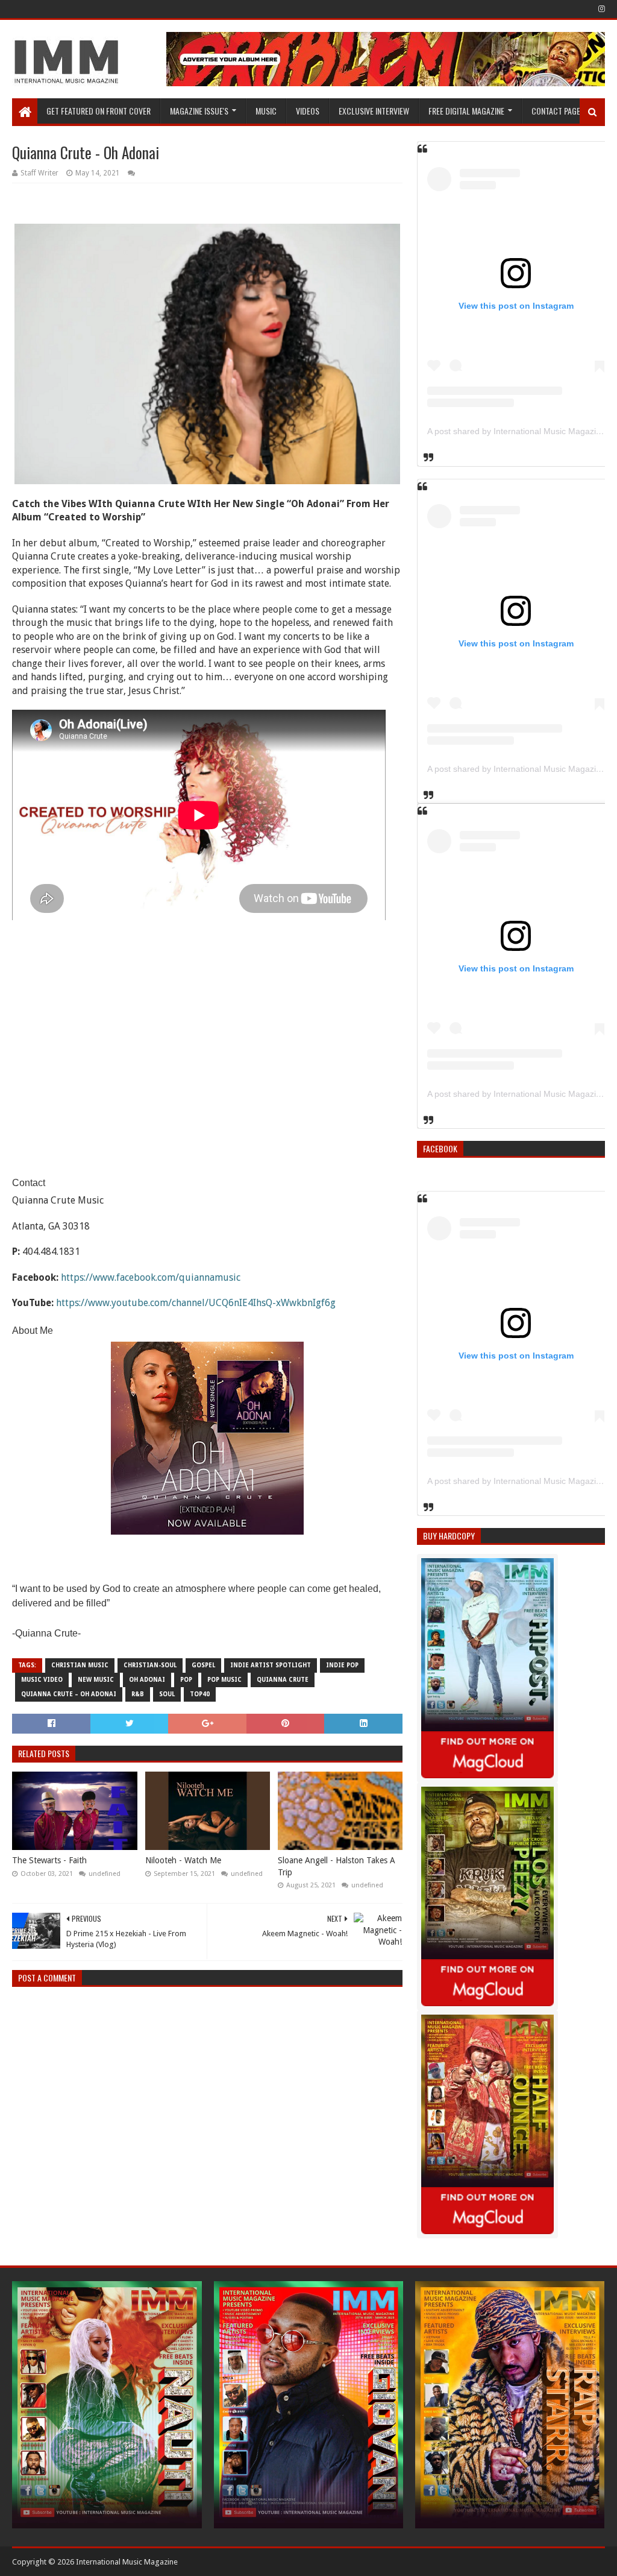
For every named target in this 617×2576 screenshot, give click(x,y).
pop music (224, 1680)
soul (167, 1694)
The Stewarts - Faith (49, 1860)
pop (186, 1680)
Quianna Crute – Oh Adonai (69, 1694)
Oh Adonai (147, 1680)
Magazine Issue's (199, 111)
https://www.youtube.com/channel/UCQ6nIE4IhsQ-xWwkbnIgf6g (196, 1303)
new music (96, 1680)
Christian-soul (150, 1665)
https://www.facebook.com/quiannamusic (151, 1277)
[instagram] (600, 9)
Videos (308, 111)
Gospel (203, 1665)
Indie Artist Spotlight (271, 1665)
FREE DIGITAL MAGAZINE (466, 111)
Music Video (42, 1680)
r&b (138, 1694)
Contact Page (556, 111)
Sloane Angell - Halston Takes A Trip (337, 1866)
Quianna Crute (283, 1680)
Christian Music (80, 1665)
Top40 (200, 1694)
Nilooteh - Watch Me (183, 1860)
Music (266, 111)
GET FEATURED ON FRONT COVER (99, 111)
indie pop (342, 1665)
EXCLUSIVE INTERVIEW (374, 111)
